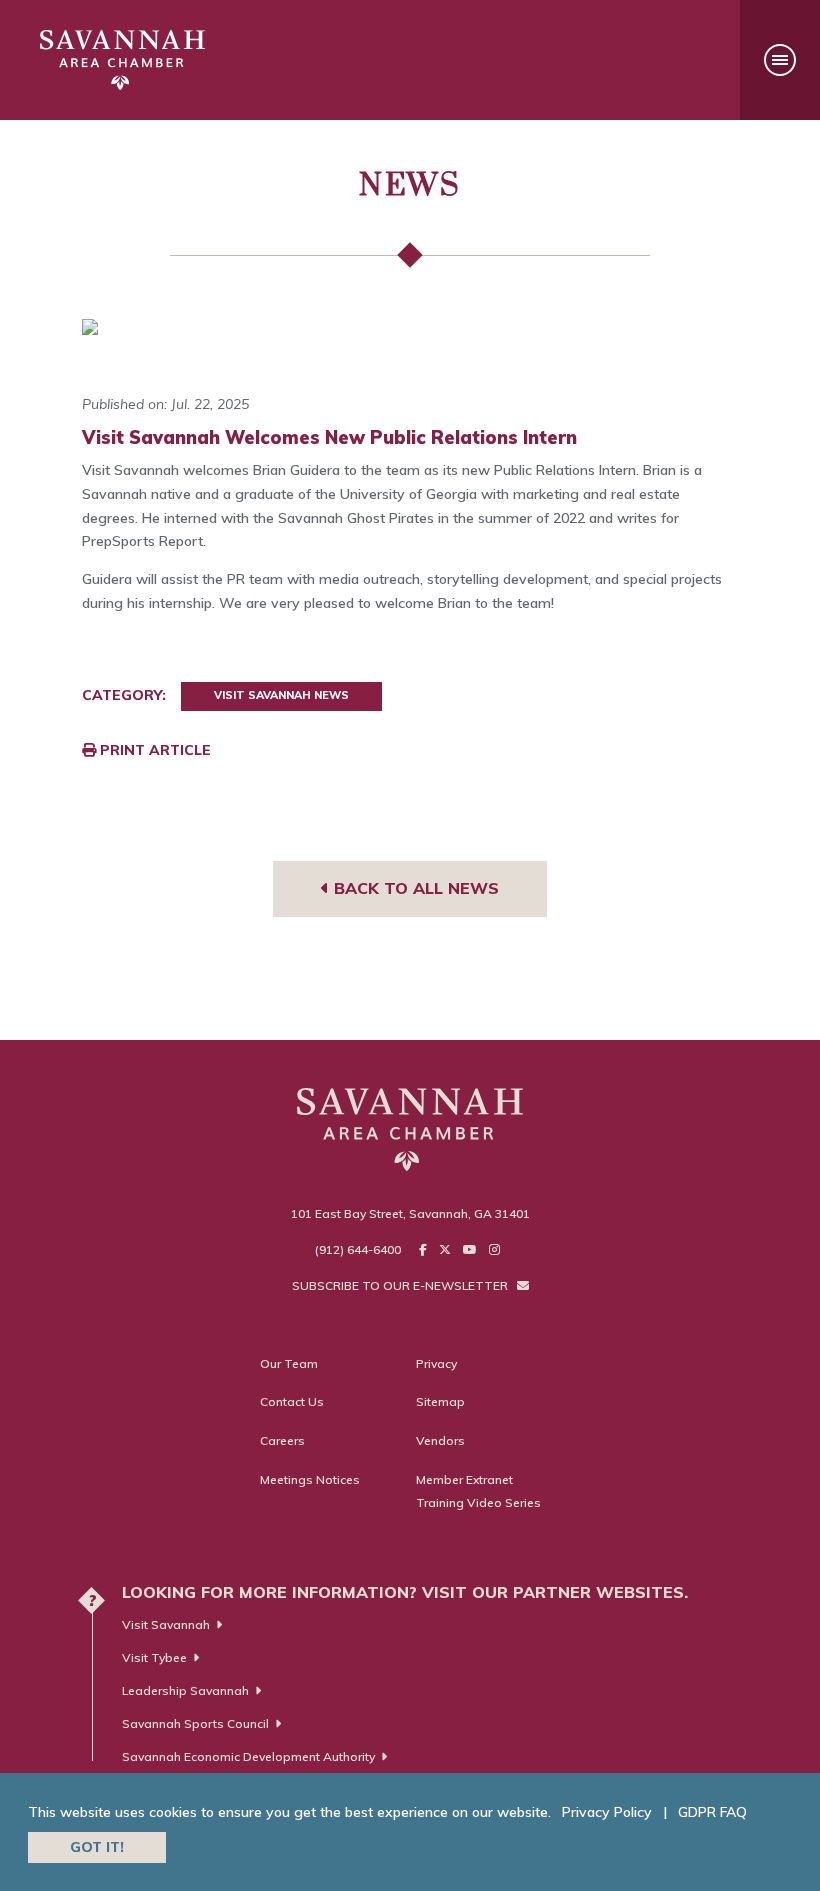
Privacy (436, 1363)
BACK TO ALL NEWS (414, 888)
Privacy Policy (607, 1812)
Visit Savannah (166, 1624)
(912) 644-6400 (358, 1249)
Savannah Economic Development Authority (248, 1756)
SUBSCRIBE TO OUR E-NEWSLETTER (401, 1285)
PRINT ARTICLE (153, 750)
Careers (282, 1440)
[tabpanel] (410, 327)
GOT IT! (97, 1847)
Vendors (440, 1440)
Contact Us (292, 1401)
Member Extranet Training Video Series (478, 1491)
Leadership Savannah (185, 1690)
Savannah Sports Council (195, 1723)
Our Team (289, 1363)
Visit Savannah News (281, 695)
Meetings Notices (310, 1479)
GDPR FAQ (712, 1812)
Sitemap (440, 1401)
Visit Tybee (154, 1657)
